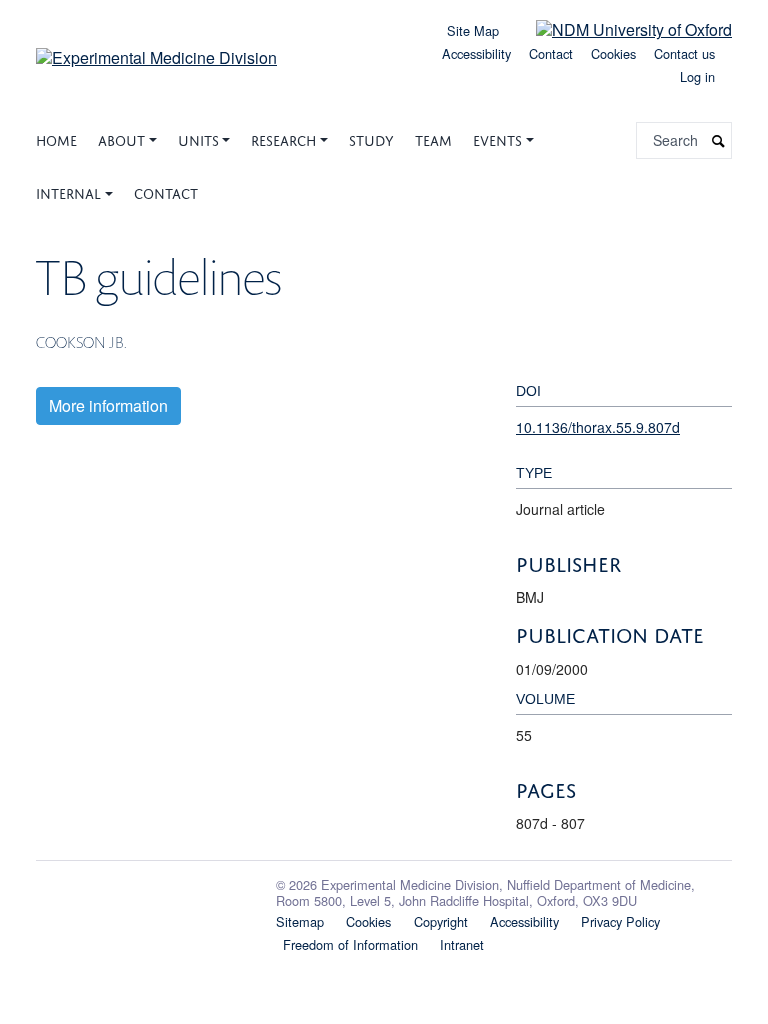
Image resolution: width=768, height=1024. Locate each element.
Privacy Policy (620, 921)
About (121, 138)
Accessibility (476, 53)
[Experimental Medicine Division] (156, 50)
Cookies (613, 53)
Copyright (441, 921)
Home (56, 138)
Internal (68, 191)
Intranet (462, 944)
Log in (697, 76)
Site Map (473, 30)
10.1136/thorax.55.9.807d (598, 427)
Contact (551, 53)
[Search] (719, 140)
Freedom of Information (350, 944)
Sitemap (300, 921)
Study (371, 138)
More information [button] (108, 405)
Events (497, 138)
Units (198, 138)
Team (433, 138)
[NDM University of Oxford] (619, 28)
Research (283, 138)
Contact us (684, 53)
